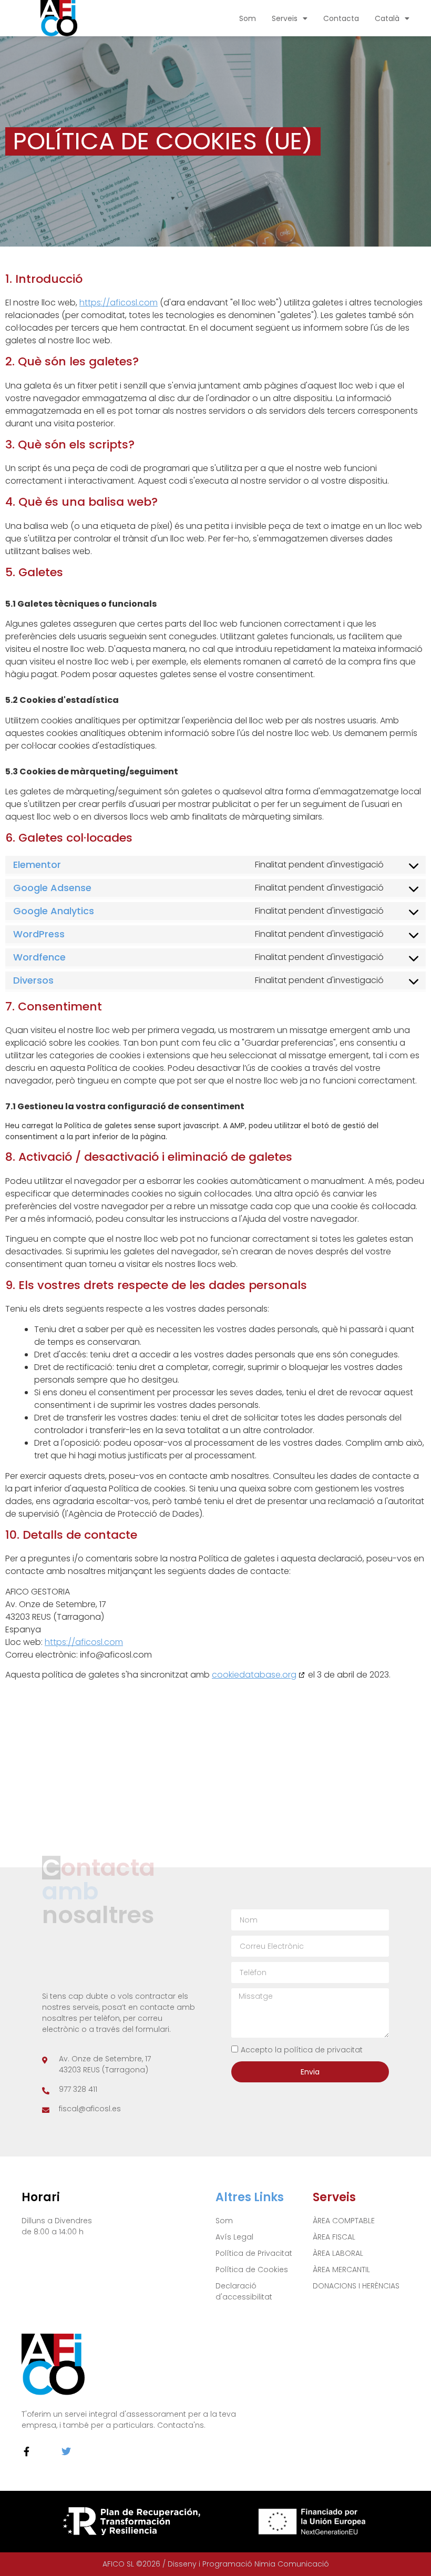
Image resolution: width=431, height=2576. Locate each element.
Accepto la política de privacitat (302, 2050)
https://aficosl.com (119, 303)
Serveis (285, 18)
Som (248, 18)
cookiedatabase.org (254, 1675)
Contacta (341, 18)
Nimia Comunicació (292, 2564)
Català (387, 18)
